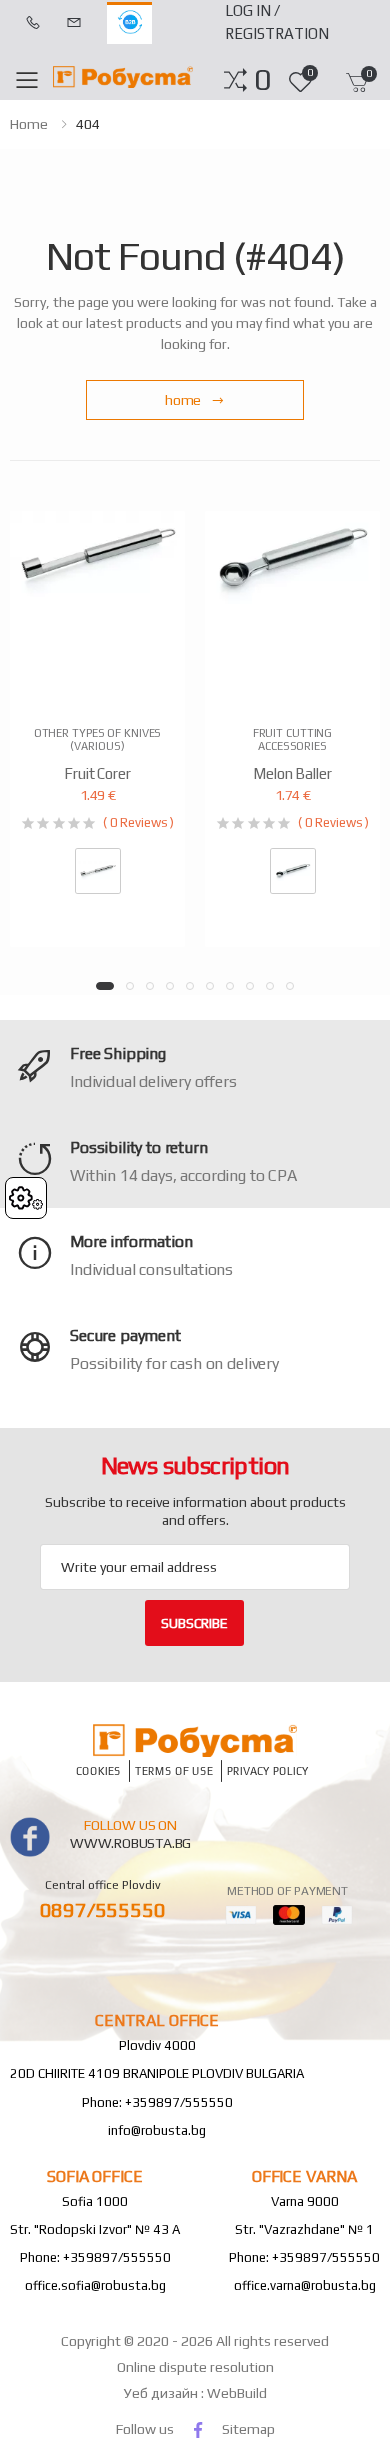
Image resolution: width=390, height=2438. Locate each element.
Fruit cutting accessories (293, 739)
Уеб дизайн (162, 2393)
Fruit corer (97, 773)
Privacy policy (268, 1771)
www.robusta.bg (130, 1843)
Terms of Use (174, 1771)
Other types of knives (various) (98, 739)
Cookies (98, 1771)
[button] (262, 80)
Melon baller (292, 773)
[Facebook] (198, 2429)
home (29, 124)
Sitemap (248, 2429)
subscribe (194, 1623)
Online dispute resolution (195, 2367)
